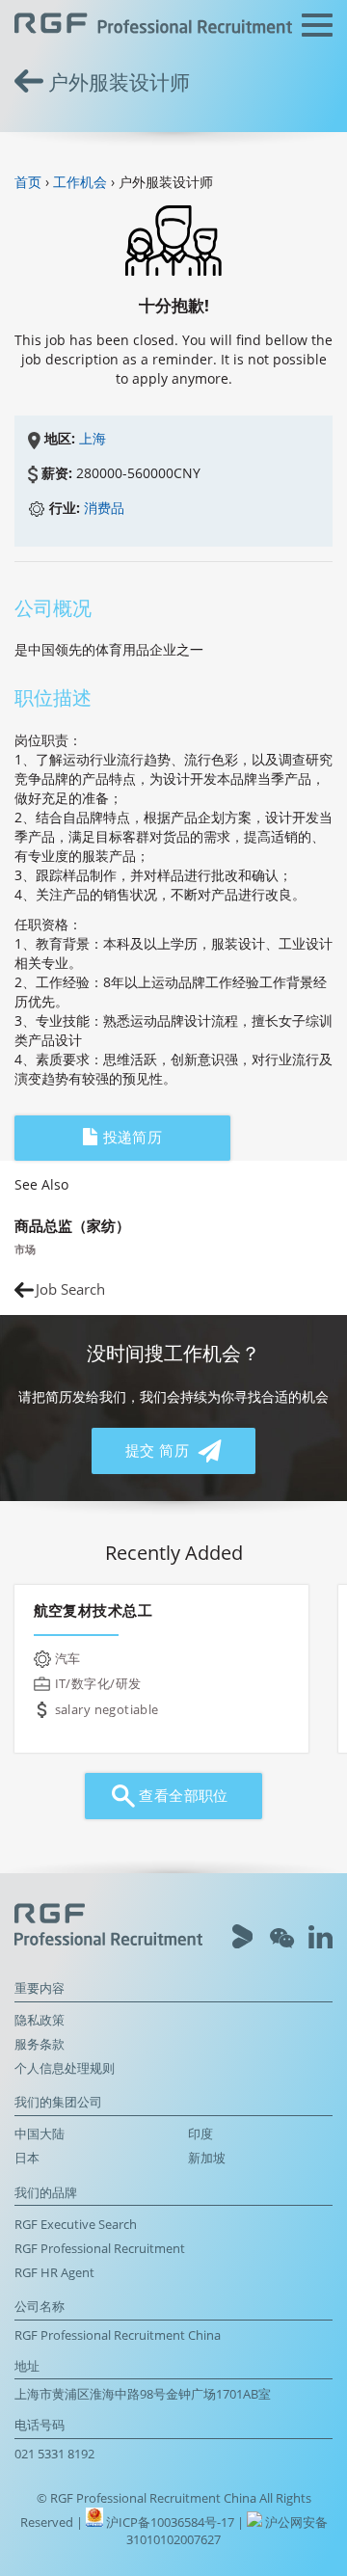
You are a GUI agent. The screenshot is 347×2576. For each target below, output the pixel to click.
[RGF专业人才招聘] (153, 26)
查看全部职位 (182, 1796)
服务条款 (40, 2044)
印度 (200, 2134)
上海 (93, 438)
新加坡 (207, 2158)
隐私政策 (40, 2020)
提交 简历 (160, 1450)
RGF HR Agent (54, 2273)
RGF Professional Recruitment (100, 2249)
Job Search (70, 1289)
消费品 (104, 508)
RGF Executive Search (76, 2225)
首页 (28, 182)
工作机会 (80, 182)
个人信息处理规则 (65, 2068)
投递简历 (130, 1137)
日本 (27, 2158)
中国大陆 (40, 2134)
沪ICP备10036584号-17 (172, 2522)
